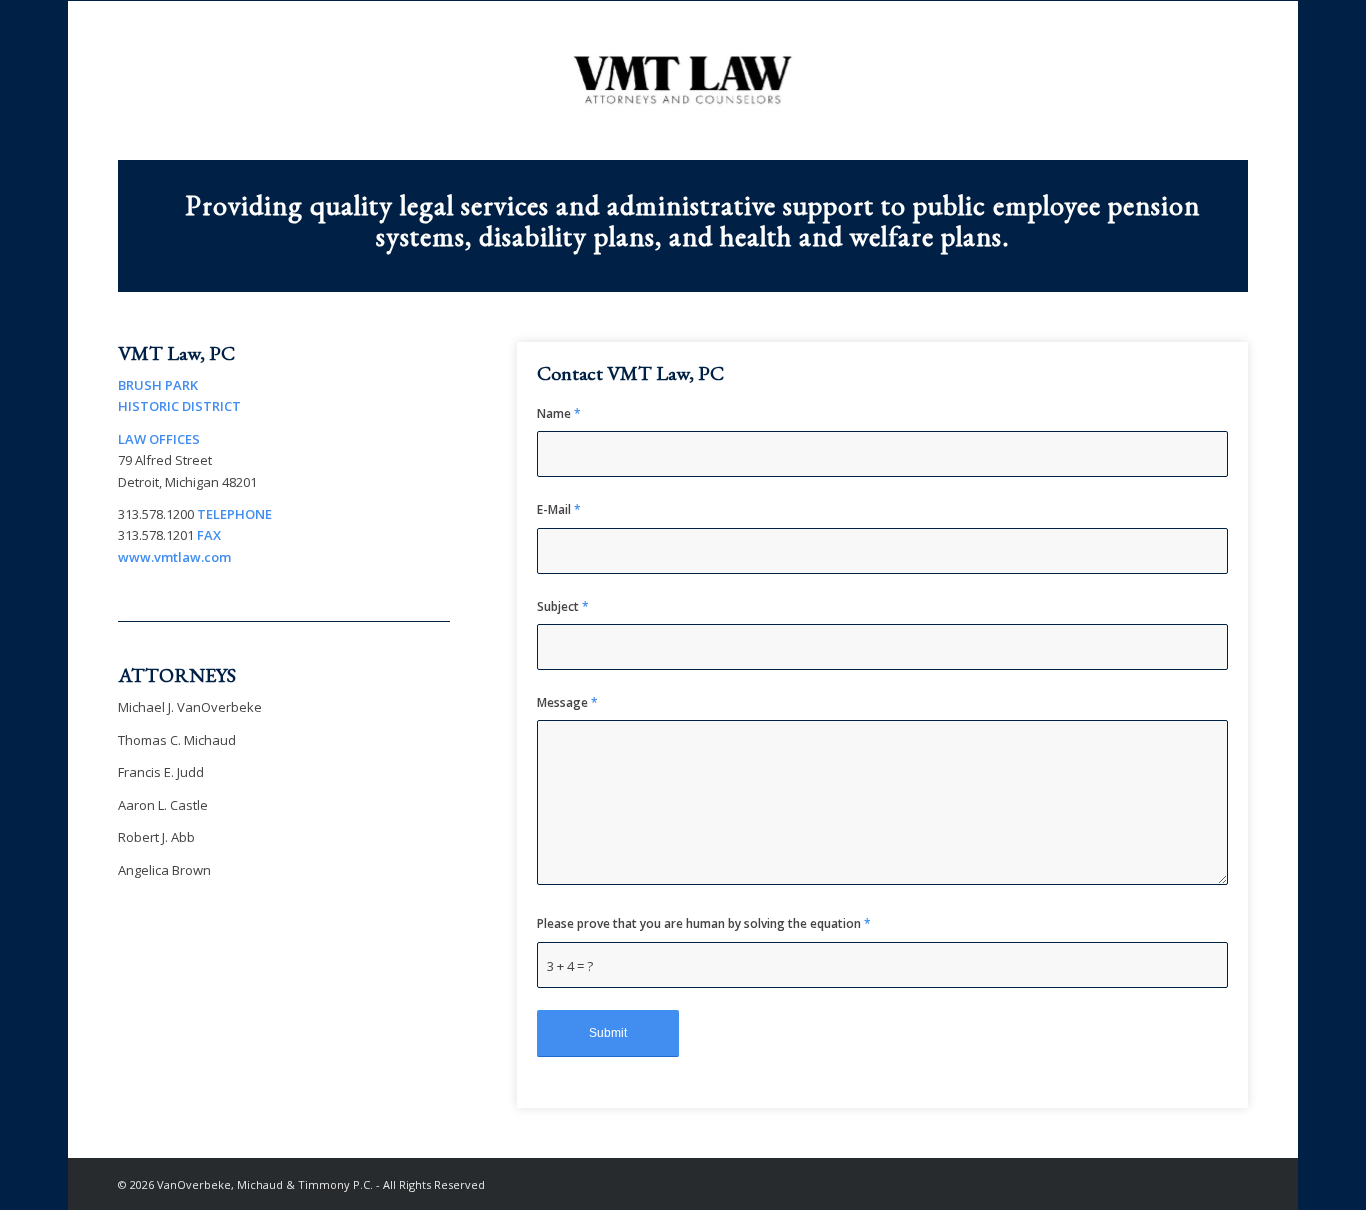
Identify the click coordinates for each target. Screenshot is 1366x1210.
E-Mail (559, 509)
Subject (563, 606)
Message (567, 702)
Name (559, 413)
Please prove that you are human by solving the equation (704, 923)
